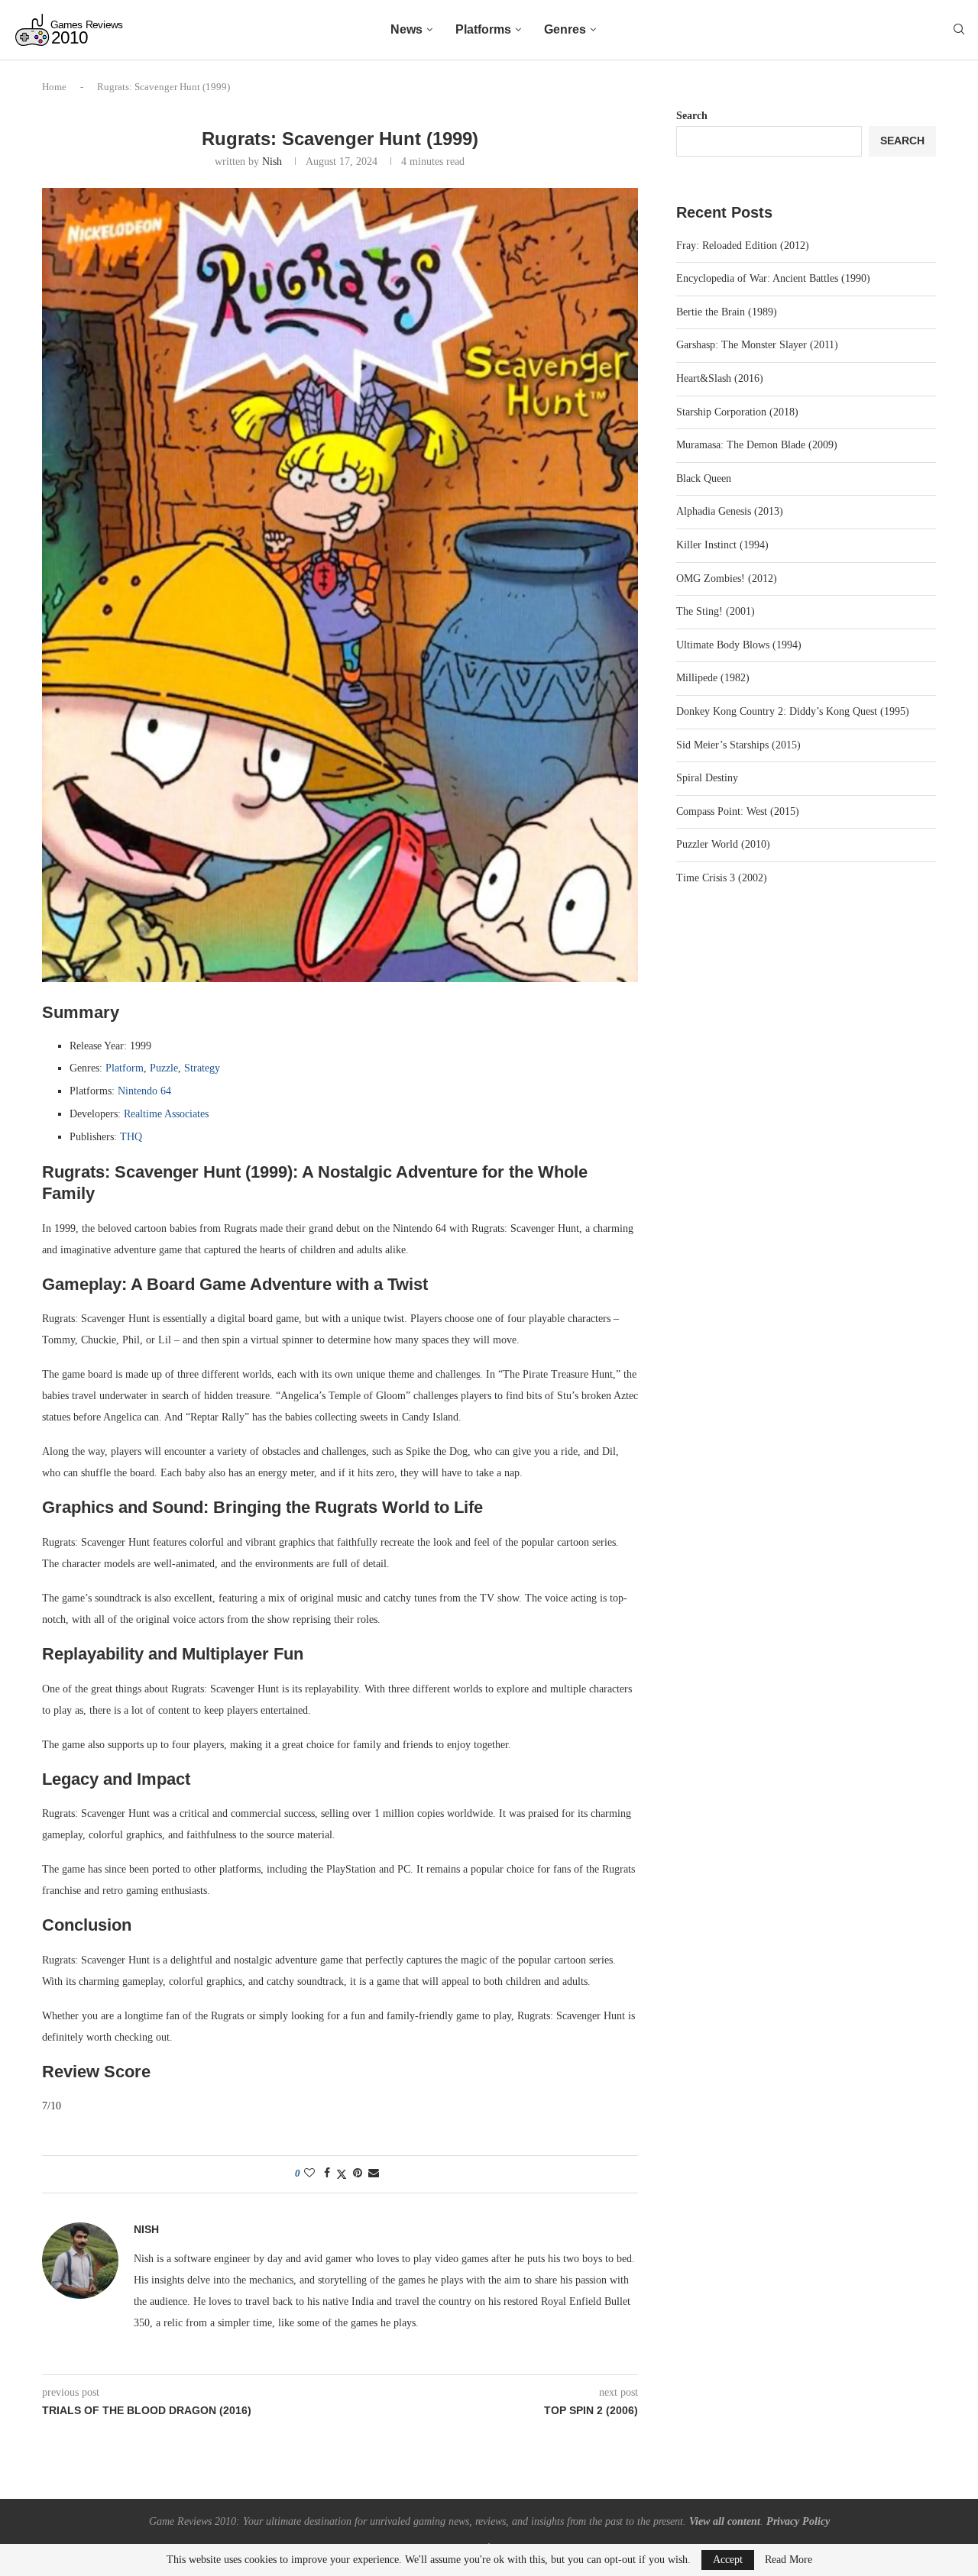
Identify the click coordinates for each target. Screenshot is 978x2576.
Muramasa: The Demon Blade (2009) (757, 445)
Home (54, 87)
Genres (565, 29)
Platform (125, 1068)
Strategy (202, 1068)
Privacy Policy (798, 2521)
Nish (272, 162)
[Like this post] (309, 2174)
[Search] (959, 30)
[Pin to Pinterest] (358, 2174)
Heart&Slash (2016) (720, 378)
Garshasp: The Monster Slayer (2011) (757, 345)
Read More (789, 2560)
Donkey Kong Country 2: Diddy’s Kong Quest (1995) (793, 711)
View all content (725, 2521)
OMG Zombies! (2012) (727, 579)
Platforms (483, 29)
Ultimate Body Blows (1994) (739, 645)
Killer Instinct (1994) (722, 545)
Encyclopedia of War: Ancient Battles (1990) (773, 278)
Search (692, 116)
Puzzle (164, 1068)
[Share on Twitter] (342, 2174)
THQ (131, 1137)
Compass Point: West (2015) (738, 811)
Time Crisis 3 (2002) (722, 878)
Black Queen (704, 478)
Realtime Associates (166, 1114)
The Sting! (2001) (716, 611)
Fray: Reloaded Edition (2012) (743, 246)
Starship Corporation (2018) (737, 412)
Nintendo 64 (144, 1091)
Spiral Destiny (707, 778)
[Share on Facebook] (327, 2174)
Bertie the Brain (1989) (727, 312)
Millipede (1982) (713, 678)
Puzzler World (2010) (723, 844)
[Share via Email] (374, 2174)
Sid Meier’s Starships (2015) (738, 745)
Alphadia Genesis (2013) (730, 511)
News (406, 29)
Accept (728, 2560)
